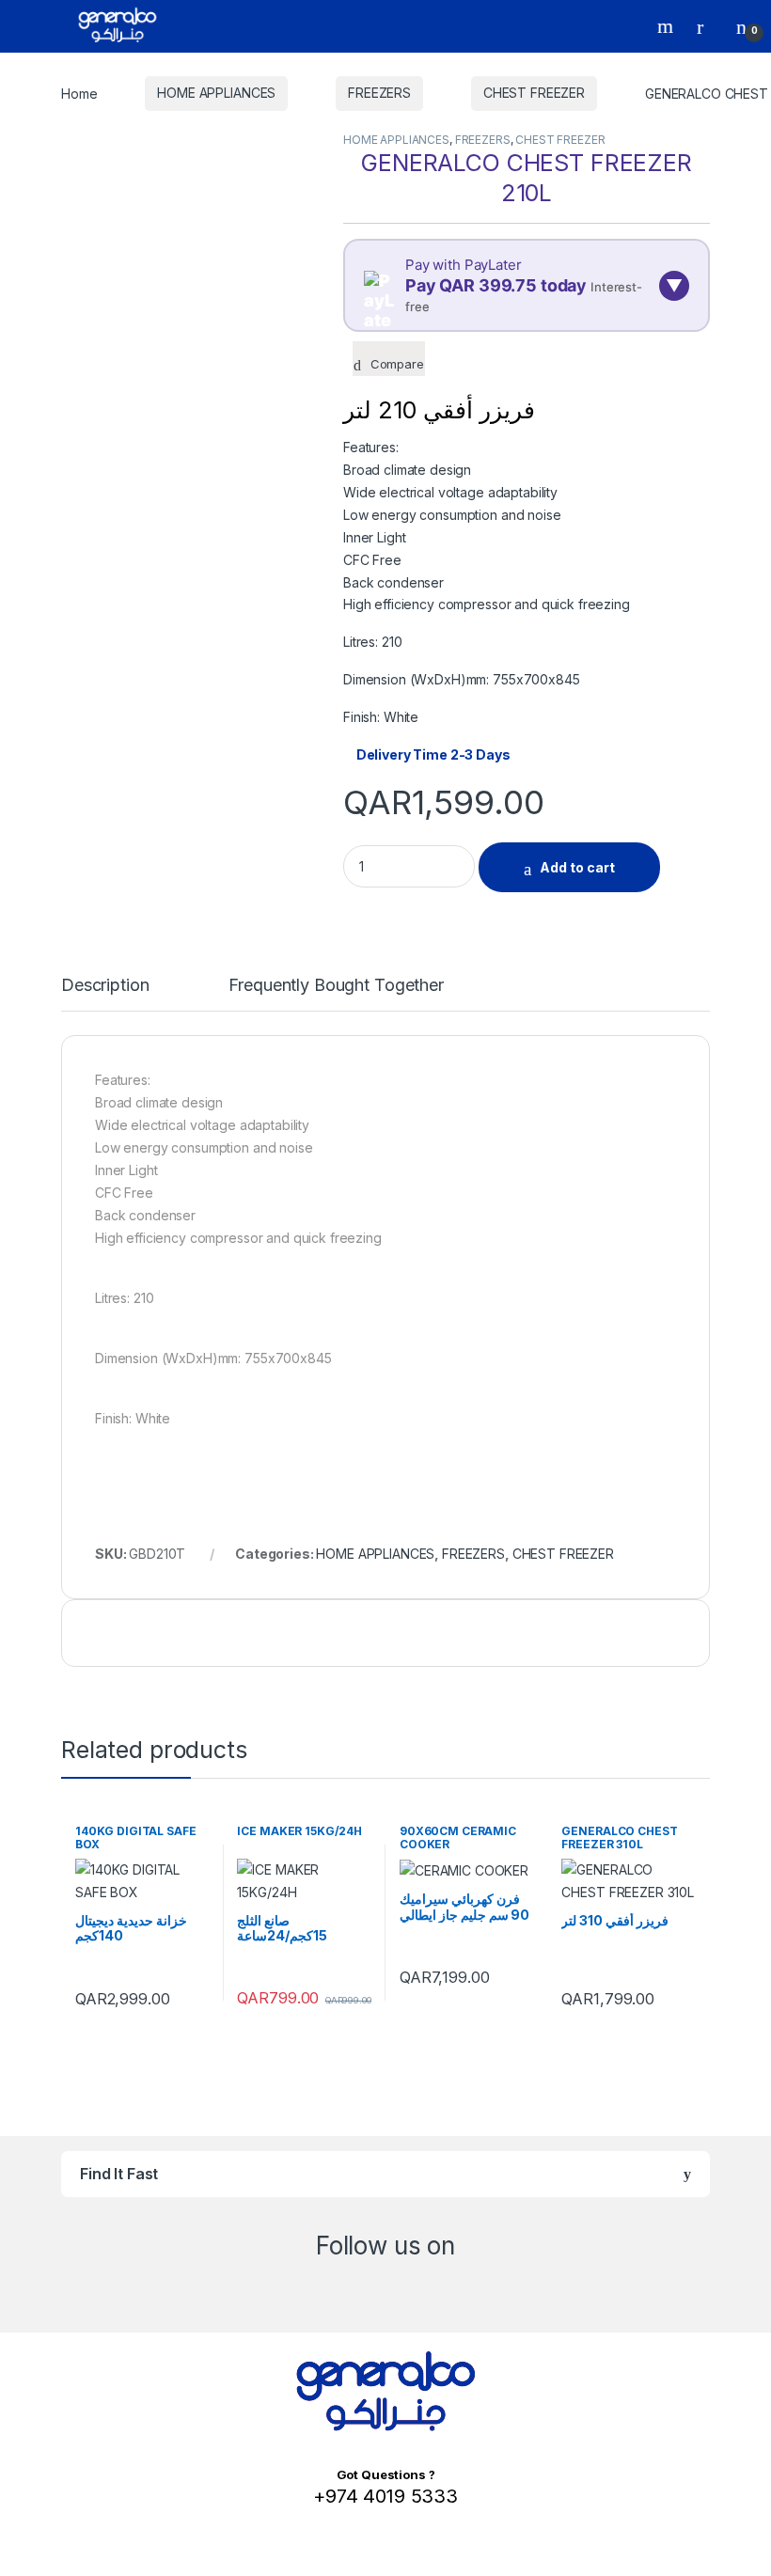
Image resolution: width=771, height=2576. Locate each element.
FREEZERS (379, 93)
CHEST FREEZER (534, 93)
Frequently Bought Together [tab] (336, 986)
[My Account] (707, 26)
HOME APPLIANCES (216, 93)
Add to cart (577, 867)
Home (79, 93)
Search (668, 26)
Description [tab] (105, 986)
